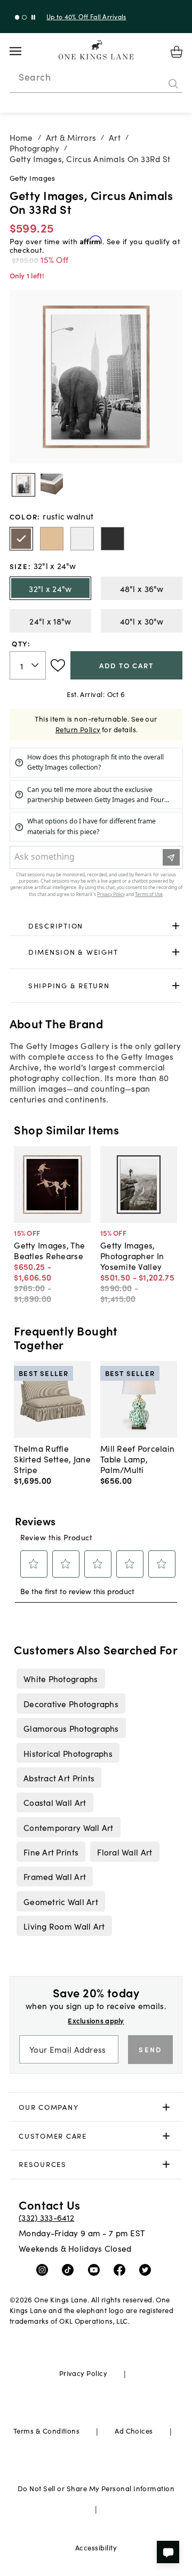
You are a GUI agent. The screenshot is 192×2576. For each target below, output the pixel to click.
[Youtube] (96, 2269)
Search (35, 77)
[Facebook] (122, 2269)
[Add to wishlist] (58, 666)
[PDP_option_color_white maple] (82, 539)
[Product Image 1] (52, 485)
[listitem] (61, 1678)
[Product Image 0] (23, 485)
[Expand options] (176, 926)
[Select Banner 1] (24, 17)
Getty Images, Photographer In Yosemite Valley (132, 1255)
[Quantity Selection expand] (36, 666)
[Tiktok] (70, 2269)
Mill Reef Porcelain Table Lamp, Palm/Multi (137, 1459)
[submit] (173, 84)
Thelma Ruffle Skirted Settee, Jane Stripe (52, 1459)
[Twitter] (147, 2269)
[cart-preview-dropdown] (177, 52)
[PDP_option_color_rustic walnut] (21, 539)
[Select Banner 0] (17, 17)
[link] (96, 926)
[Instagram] (45, 2269)
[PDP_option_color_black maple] (113, 539)
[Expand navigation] (24, 51)
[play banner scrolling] (33, 17)
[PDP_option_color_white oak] (52, 539)
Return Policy (78, 729)
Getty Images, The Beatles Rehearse (49, 1250)
